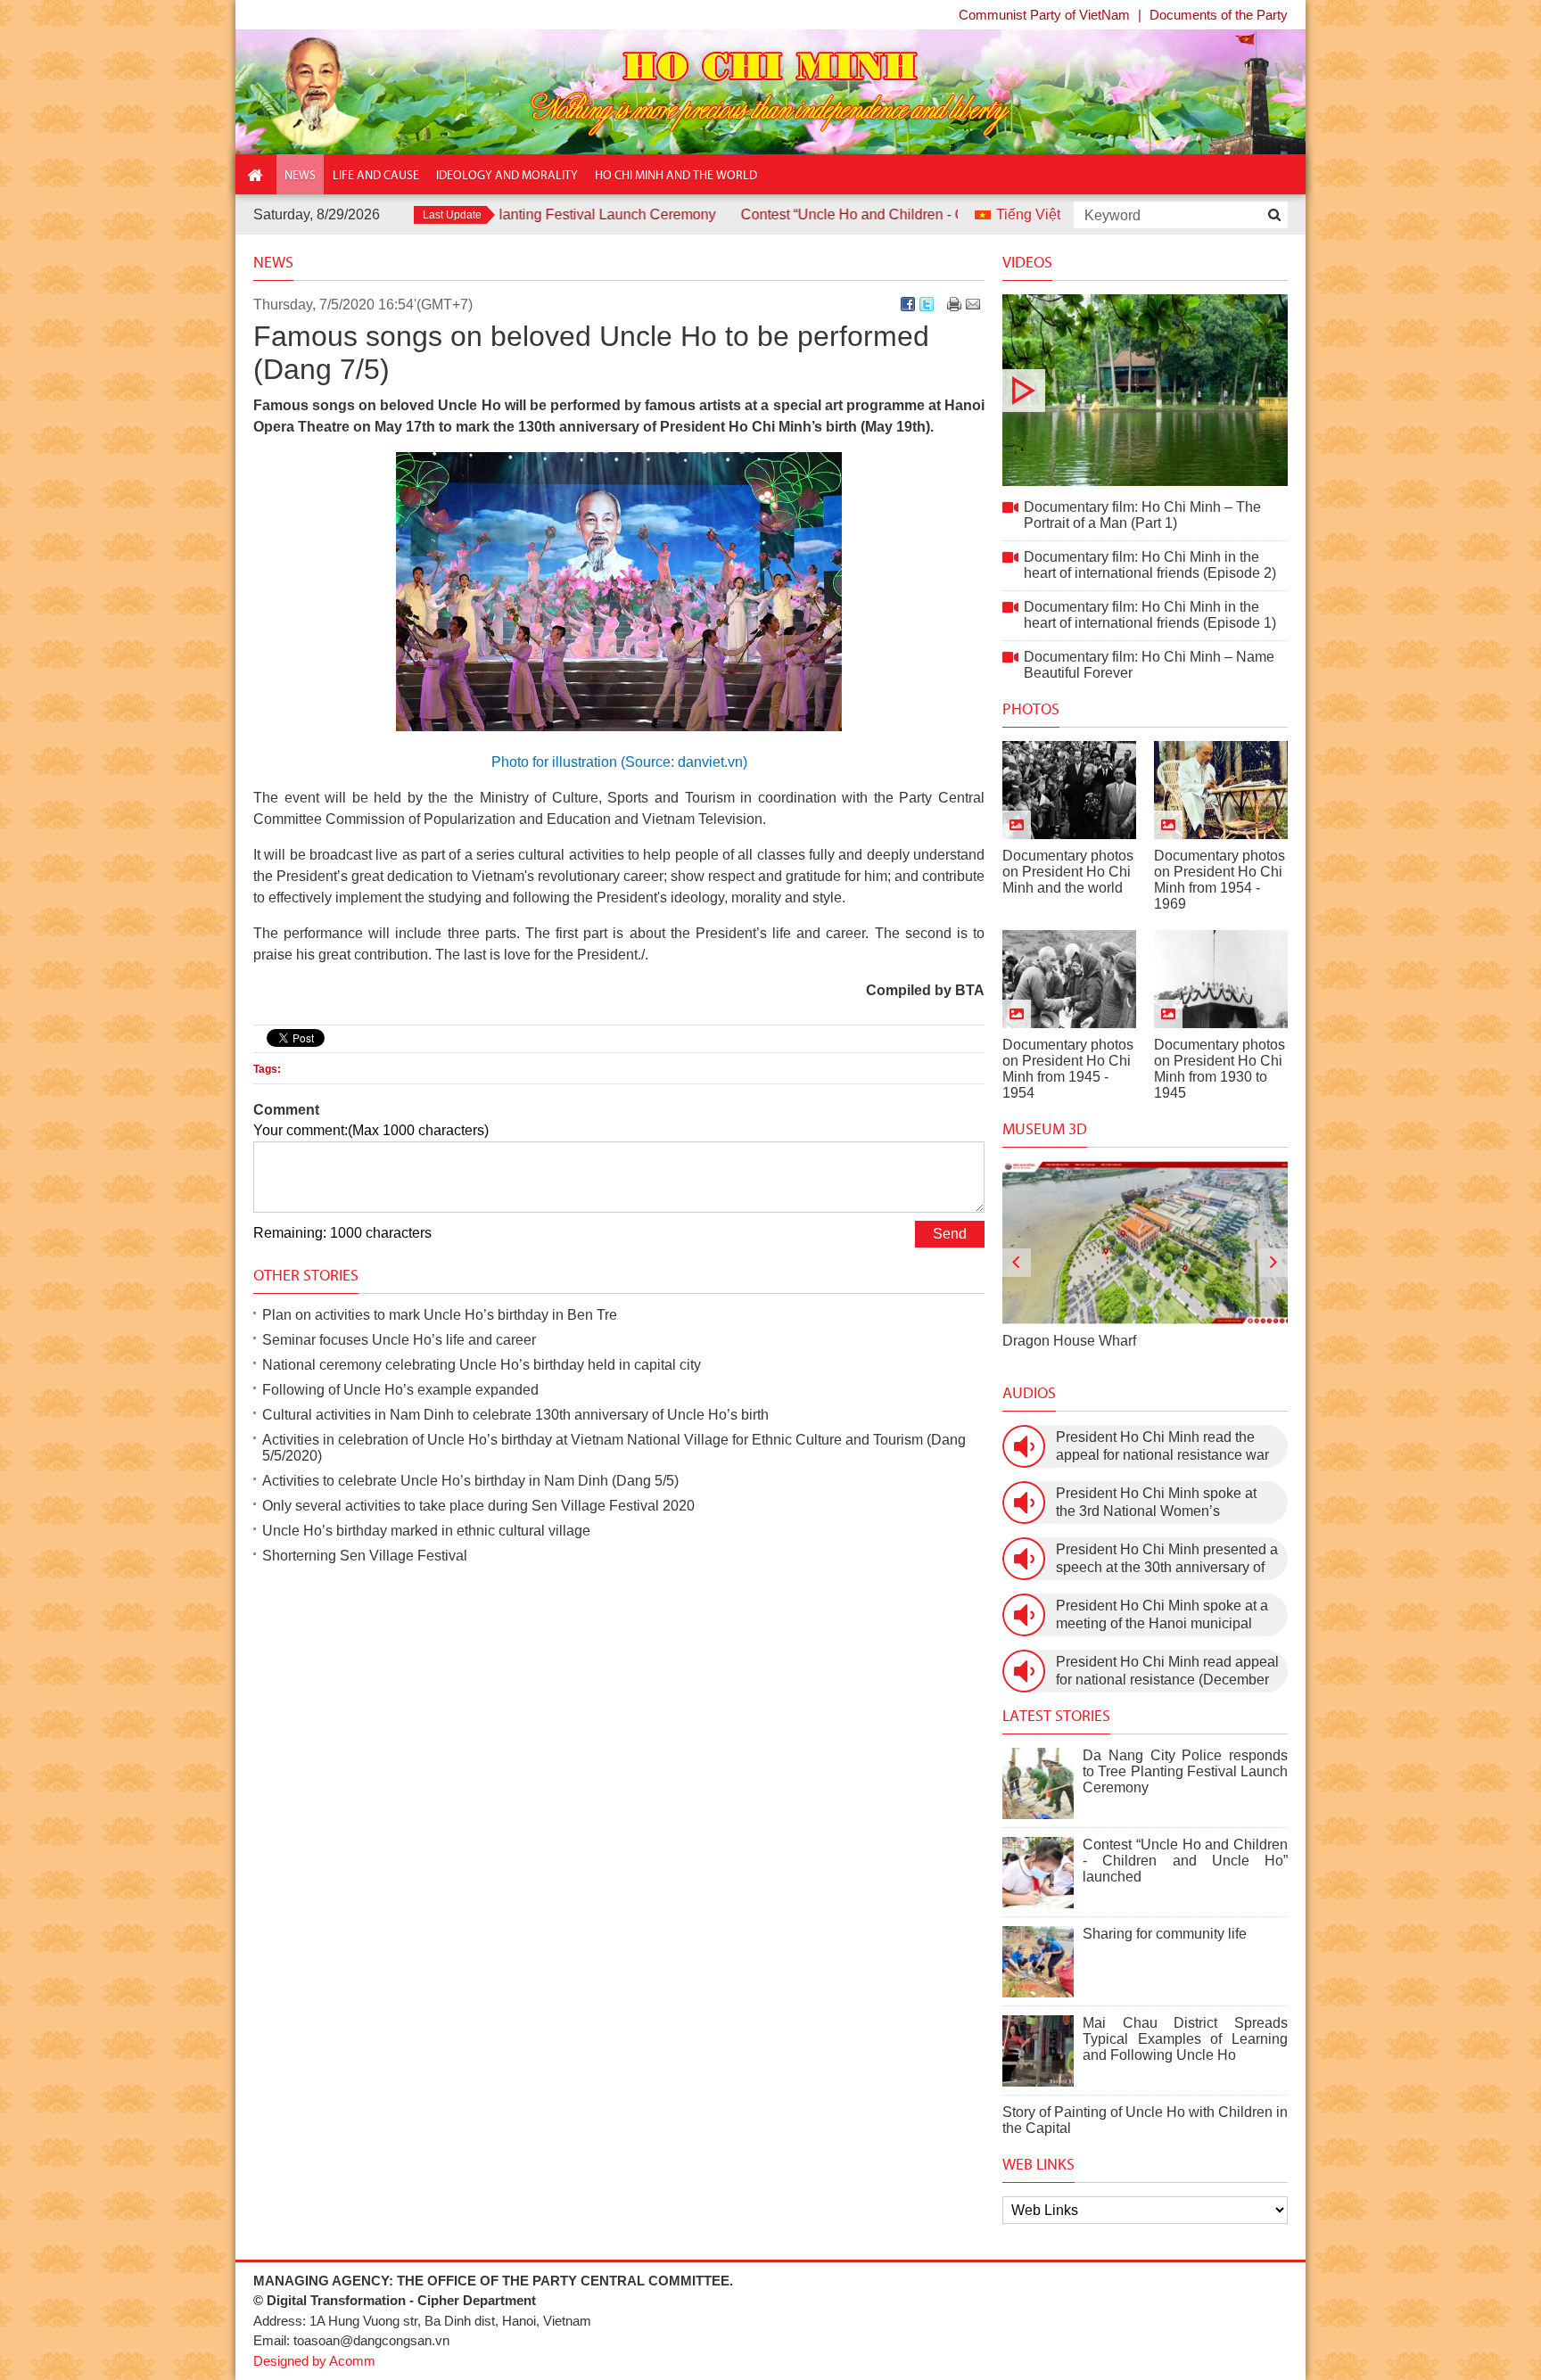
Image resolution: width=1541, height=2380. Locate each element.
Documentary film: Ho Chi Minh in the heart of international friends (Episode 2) (1150, 565)
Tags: (267, 1069)
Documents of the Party (1219, 15)
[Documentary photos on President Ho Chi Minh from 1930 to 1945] (1221, 979)
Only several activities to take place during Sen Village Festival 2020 (478, 1506)
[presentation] (1017, 1263)
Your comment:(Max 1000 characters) (371, 1130)
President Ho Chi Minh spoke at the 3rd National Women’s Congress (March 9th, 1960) (1156, 1503)
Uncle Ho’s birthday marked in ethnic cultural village (426, 1531)
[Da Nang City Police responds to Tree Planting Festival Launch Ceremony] (1038, 1783)
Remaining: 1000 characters (342, 1233)
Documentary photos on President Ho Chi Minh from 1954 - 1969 (1220, 880)
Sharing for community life (1165, 1934)
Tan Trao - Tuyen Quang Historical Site (1125, 1341)
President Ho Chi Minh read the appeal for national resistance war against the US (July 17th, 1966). (1162, 1447)
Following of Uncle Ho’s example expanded (400, 1390)
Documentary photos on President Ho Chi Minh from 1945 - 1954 (1068, 1069)
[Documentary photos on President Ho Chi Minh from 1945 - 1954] (1069, 979)
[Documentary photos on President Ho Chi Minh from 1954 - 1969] (1221, 790)
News (273, 262)
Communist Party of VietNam (1044, 15)
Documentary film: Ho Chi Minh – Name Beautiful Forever (1149, 665)
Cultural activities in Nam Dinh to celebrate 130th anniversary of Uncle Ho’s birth (515, 1415)
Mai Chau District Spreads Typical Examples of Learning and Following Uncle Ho (1185, 2039)
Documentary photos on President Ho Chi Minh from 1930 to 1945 (1220, 1069)
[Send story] (973, 304)
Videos (1027, 262)
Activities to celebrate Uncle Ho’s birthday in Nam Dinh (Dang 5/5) (470, 1481)
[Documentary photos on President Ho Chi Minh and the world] (1069, 790)
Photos (1031, 709)
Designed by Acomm (314, 2361)
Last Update (452, 215)
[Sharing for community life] (1038, 1962)
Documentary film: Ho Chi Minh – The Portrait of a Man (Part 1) (1145, 390)
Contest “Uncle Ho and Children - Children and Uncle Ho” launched (850, 214)
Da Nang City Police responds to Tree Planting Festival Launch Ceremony (1185, 1771)
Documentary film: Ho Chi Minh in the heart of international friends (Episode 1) (1150, 615)
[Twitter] (927, 304)
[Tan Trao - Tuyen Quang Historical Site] (1145, 1243)
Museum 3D (1045, 1129)
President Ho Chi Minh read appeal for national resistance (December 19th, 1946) (1167, 1672)
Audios (1029, 1393)
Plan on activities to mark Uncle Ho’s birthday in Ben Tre (440, 1315)
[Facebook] (908, 304)
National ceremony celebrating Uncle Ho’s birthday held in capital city (482, 1365)
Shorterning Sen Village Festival (365, 1556)
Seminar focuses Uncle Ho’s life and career (399, 1340)
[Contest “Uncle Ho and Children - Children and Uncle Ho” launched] (1038, 1873)
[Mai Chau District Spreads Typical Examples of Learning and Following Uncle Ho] (1038, 2051)
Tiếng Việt (1028, 214)
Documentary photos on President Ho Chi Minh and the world (1068, 872)
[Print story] (954, 304)
